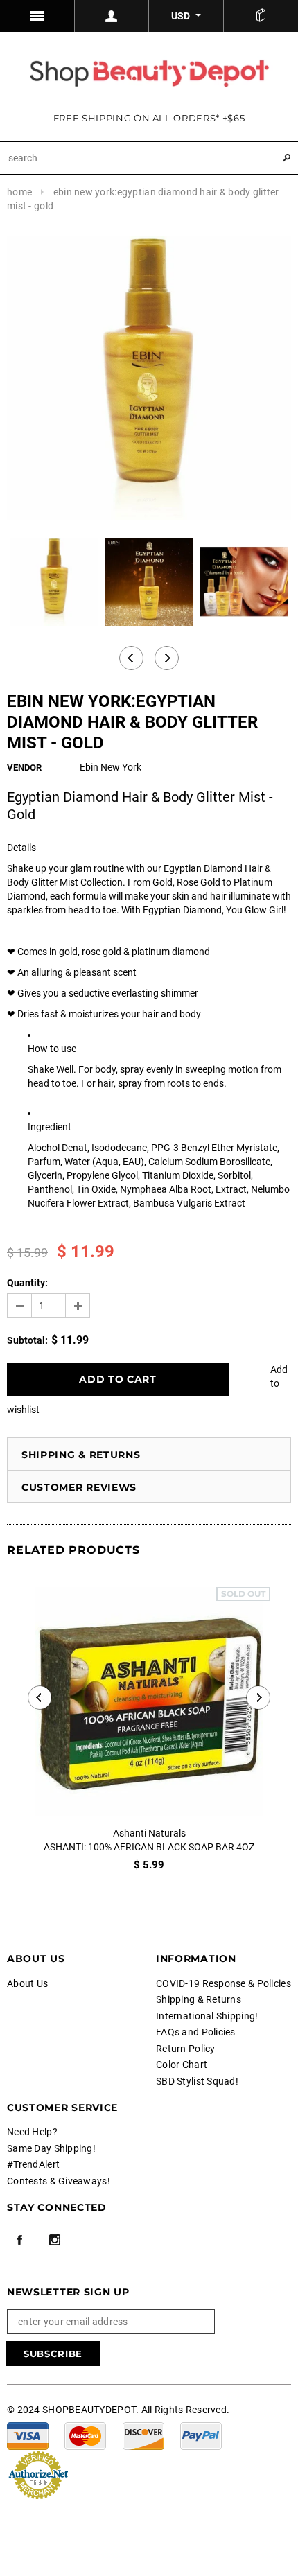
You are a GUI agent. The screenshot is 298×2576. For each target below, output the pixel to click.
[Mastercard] (85, 2435)
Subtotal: (27, 1340)
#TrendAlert (33, 2164)
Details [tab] (21, 848)
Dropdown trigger (112, 16)
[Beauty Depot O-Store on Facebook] (19, 2240)
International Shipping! (207, 2016)
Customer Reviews (79, 1487)
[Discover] (143, 2435)
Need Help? (32, 2132)
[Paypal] (201, 2435)
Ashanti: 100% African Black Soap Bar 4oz (149, 1847)
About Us (27, 1983)
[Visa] (28, 2435)
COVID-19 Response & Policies (223, 1983)
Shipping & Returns (81, 1455)
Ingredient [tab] (50, 1127)
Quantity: (27, 1283)
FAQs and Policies (196, 2032)
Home (19, 192)
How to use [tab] (52, 1049)
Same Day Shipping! (51, 2148)
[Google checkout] (38, 2473)
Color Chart (182, 2065)
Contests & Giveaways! (59, 2181)
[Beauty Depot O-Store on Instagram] (55, 2240)
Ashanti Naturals (149, 1833)
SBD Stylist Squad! (197, 2081)
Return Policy (186, 2049)
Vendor (24, 768)
